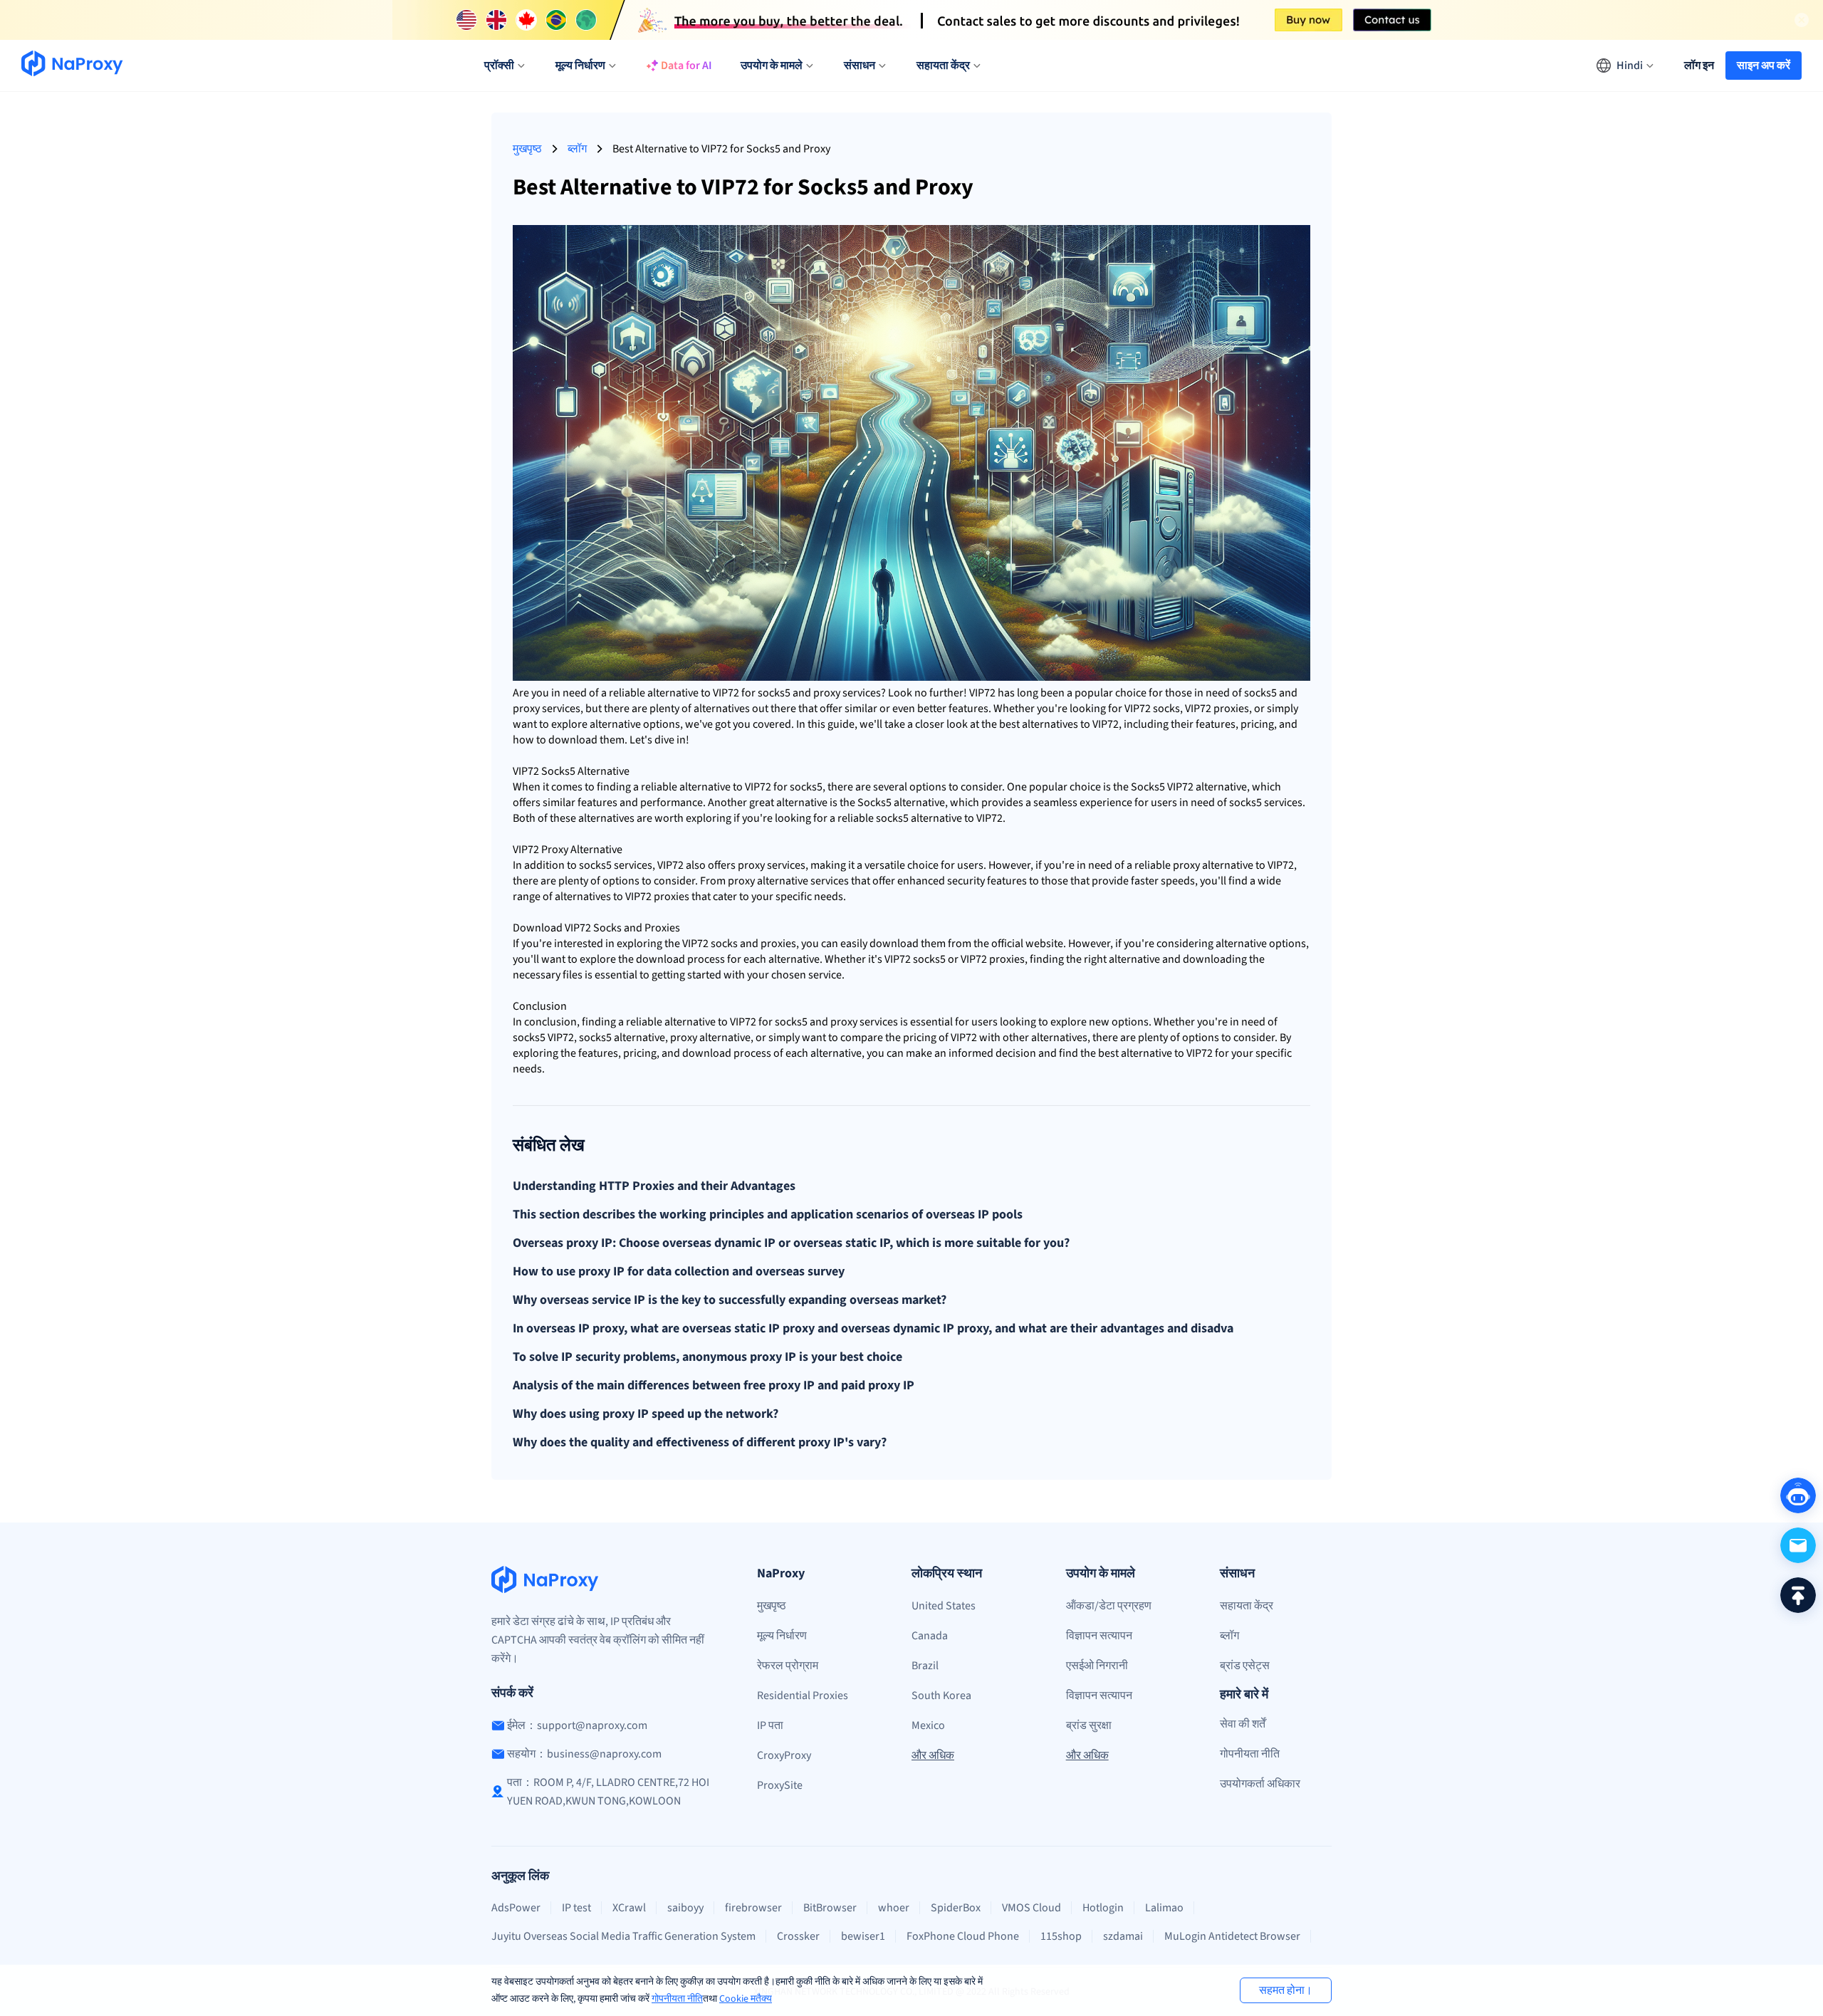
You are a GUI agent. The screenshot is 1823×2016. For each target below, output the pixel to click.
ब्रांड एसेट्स (1245, 1666)
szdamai (1123, 1936)
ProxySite (780, 1785)
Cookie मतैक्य (746, 1999)
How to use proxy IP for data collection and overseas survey (679, 1272)
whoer (894, 1908)
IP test (576, 1908)
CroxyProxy (784, 1755)
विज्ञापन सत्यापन (1099, 1636)
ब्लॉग (577, 149)
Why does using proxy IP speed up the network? (646, 1414)
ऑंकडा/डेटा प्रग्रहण (1109, 1606)
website (1044, 944)
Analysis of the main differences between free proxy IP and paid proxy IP (714, 1386)
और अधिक (933, 1755)
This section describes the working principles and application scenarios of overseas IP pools (768, 1215)
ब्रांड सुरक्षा (1089, 1725)
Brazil (925, 1666)
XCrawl (629, 1908)
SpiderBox (956, 1908)
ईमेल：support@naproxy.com (577, 1725)
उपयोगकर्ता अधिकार (1260, 1784)
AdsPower (516, 1908)
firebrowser (753, 1908)
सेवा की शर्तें (1243, 1724)
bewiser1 (863, 1936)
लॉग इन (1699, 66)
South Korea (941, 1696)
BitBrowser (830, 1908)
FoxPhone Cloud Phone (963, 1936)
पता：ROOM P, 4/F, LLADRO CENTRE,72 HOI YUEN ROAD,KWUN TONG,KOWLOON (608, 1792)
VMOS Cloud (1031, 1908)
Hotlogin (1103, 1908)
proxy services (847, 693)
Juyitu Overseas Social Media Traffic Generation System (623, 1936)
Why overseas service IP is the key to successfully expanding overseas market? (730, 1300)
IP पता (770, 1725)
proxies (1231, 709)
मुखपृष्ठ (527, 149)
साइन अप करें (1764, 66)
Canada (930, 1636)
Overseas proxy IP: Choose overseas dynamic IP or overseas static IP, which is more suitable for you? (791, 1243)
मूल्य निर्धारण (782, 1636)
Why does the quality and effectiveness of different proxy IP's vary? (700, 1443)
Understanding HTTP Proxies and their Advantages (654, 1186)
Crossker (798, 1936)
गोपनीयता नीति (677, 1999)
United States (944, 1606)
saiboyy (685, 1908)
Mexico (928, 1725)
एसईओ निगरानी (1097, 1666)
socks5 (774, 693)
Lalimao (1164, 1908)
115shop (1061, 1936)
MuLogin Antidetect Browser (1232, 1936)
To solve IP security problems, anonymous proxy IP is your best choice (707, 1357)
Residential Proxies (803, 1696)
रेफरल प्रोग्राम (788, 1666)
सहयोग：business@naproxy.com (584, 1754)
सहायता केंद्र (1247, 1606)
